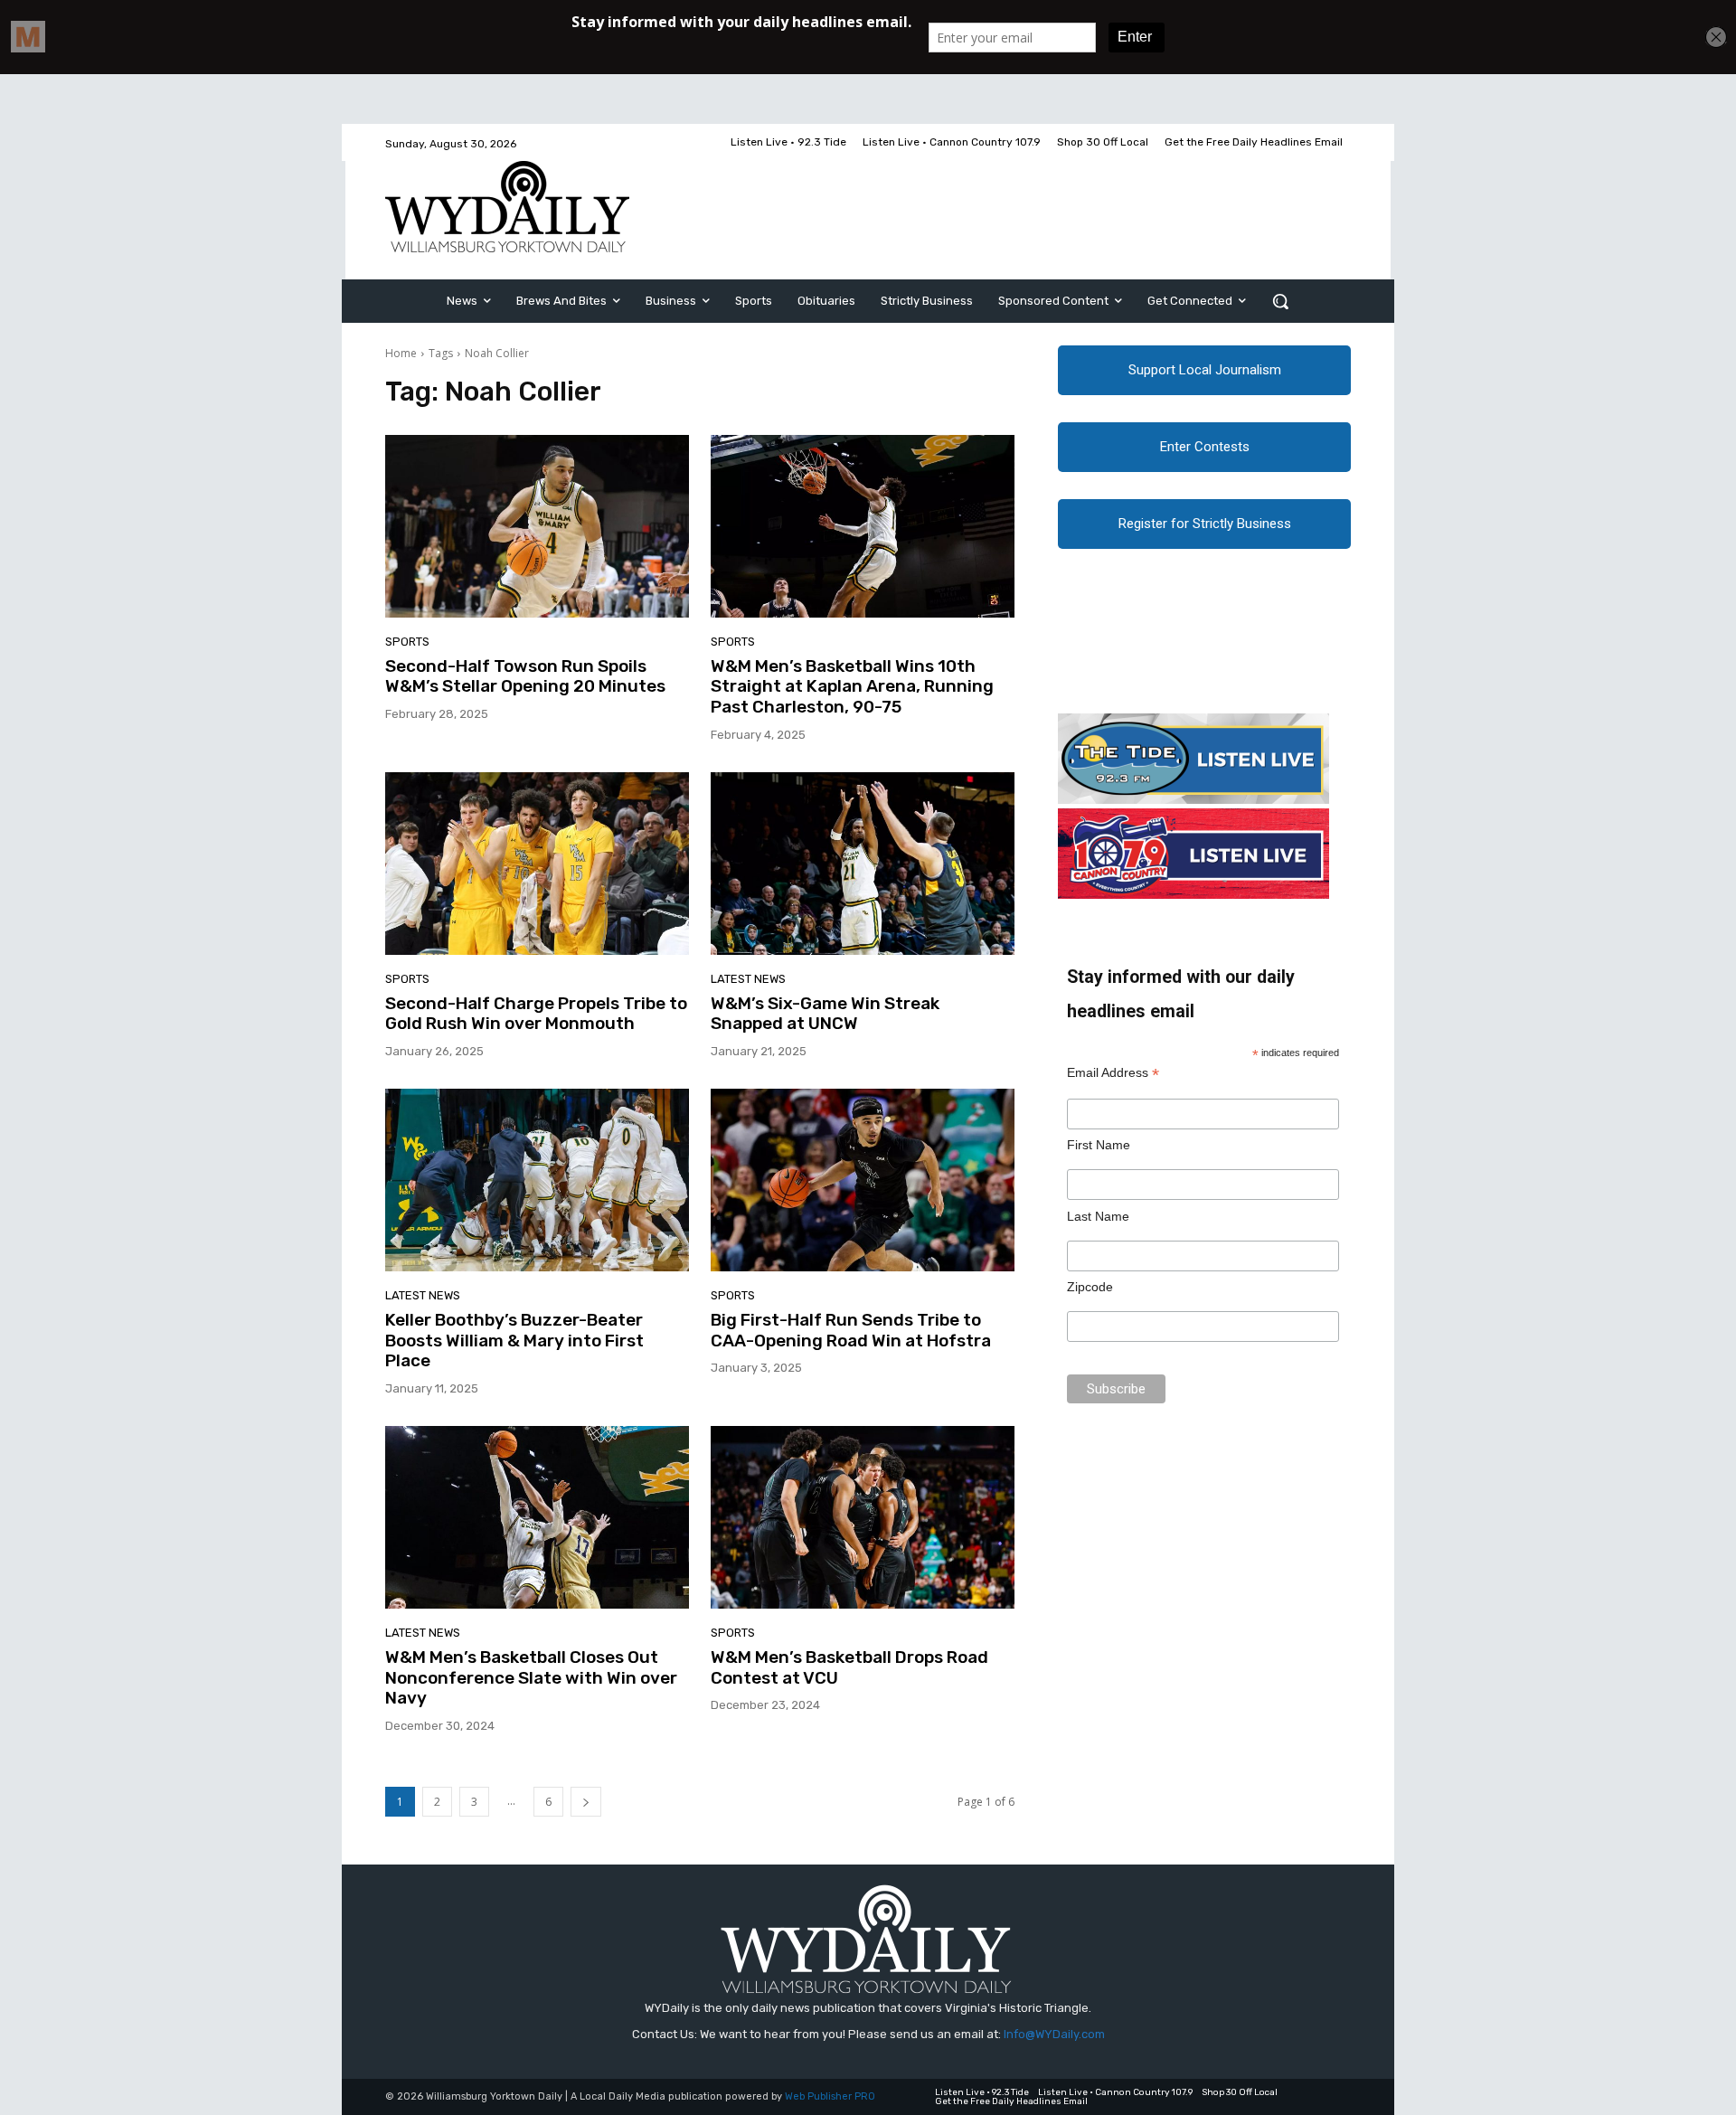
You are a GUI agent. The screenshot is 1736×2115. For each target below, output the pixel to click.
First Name (1099, 1145)
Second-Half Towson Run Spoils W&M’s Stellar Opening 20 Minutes (525, 676)
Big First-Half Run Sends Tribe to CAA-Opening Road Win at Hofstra (851, 1330)
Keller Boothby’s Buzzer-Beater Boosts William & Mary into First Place (514, 1341)
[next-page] (586, 1802)
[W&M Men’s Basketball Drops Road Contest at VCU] (863, 1517)
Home (401, 353)
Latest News (748, 979)
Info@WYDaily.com (1054, 2034)
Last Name (1098, 1216)
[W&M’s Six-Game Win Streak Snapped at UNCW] (863, 864)
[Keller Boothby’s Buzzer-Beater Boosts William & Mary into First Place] (537, 1180)
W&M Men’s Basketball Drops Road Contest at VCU (849, 1667)
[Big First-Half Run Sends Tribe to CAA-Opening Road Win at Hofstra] (863, 1180)
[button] (1280, 301)
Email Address (1113, 1073)
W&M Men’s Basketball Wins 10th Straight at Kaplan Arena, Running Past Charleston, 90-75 (852, 687)
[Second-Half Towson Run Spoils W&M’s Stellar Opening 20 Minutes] (537, 526)
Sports (407, 642)
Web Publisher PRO (830, 2096)
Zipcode (1090, 1287)
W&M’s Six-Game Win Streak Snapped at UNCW (825, 1014)
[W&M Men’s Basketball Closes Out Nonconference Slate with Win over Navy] (537, 1517)
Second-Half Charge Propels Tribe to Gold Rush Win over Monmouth (536, 1014)
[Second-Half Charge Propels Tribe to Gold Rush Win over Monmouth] (537, 864)
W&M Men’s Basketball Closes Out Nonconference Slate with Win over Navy (531, 1678)
